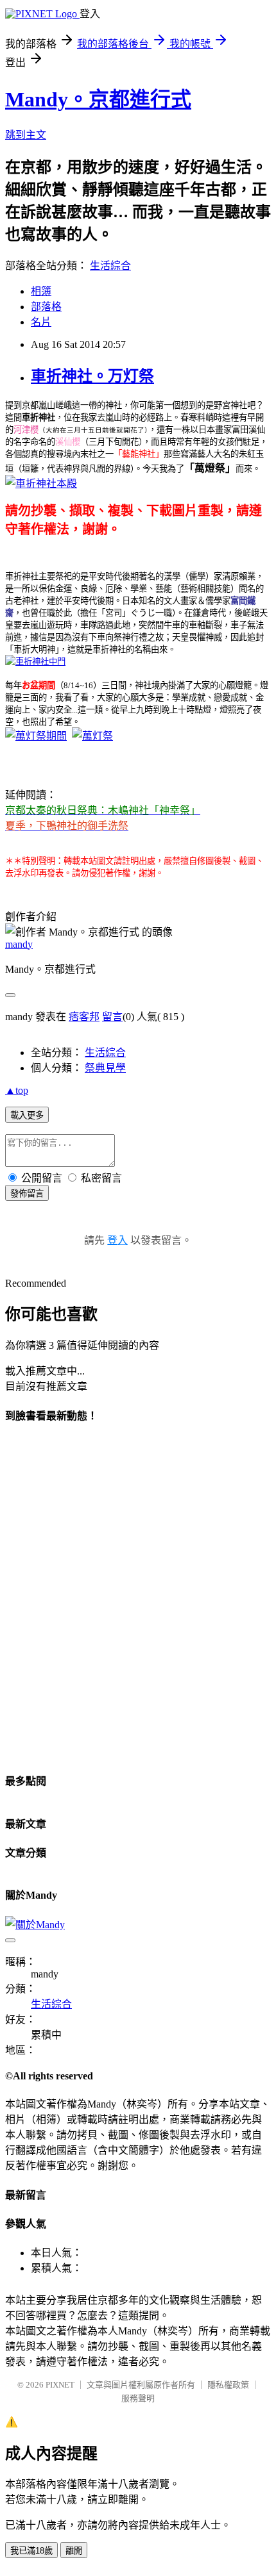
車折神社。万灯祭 (92, 376)
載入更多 (27, 1115)
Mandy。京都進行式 (98, 99)
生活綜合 (110, 266)
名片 (41, 322)
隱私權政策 (228, 2385)
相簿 (41, 291)
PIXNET (60, 2385)
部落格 (46, 307)
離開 (74, 2551)
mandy (19, 944)
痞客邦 (84, 1017)
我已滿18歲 (31, 2551)
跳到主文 (26, 135)
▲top (17, 1090)
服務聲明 (138, 2398)
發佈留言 (27, 1193)
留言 (112, 1017)
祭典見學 (105, 1068)
